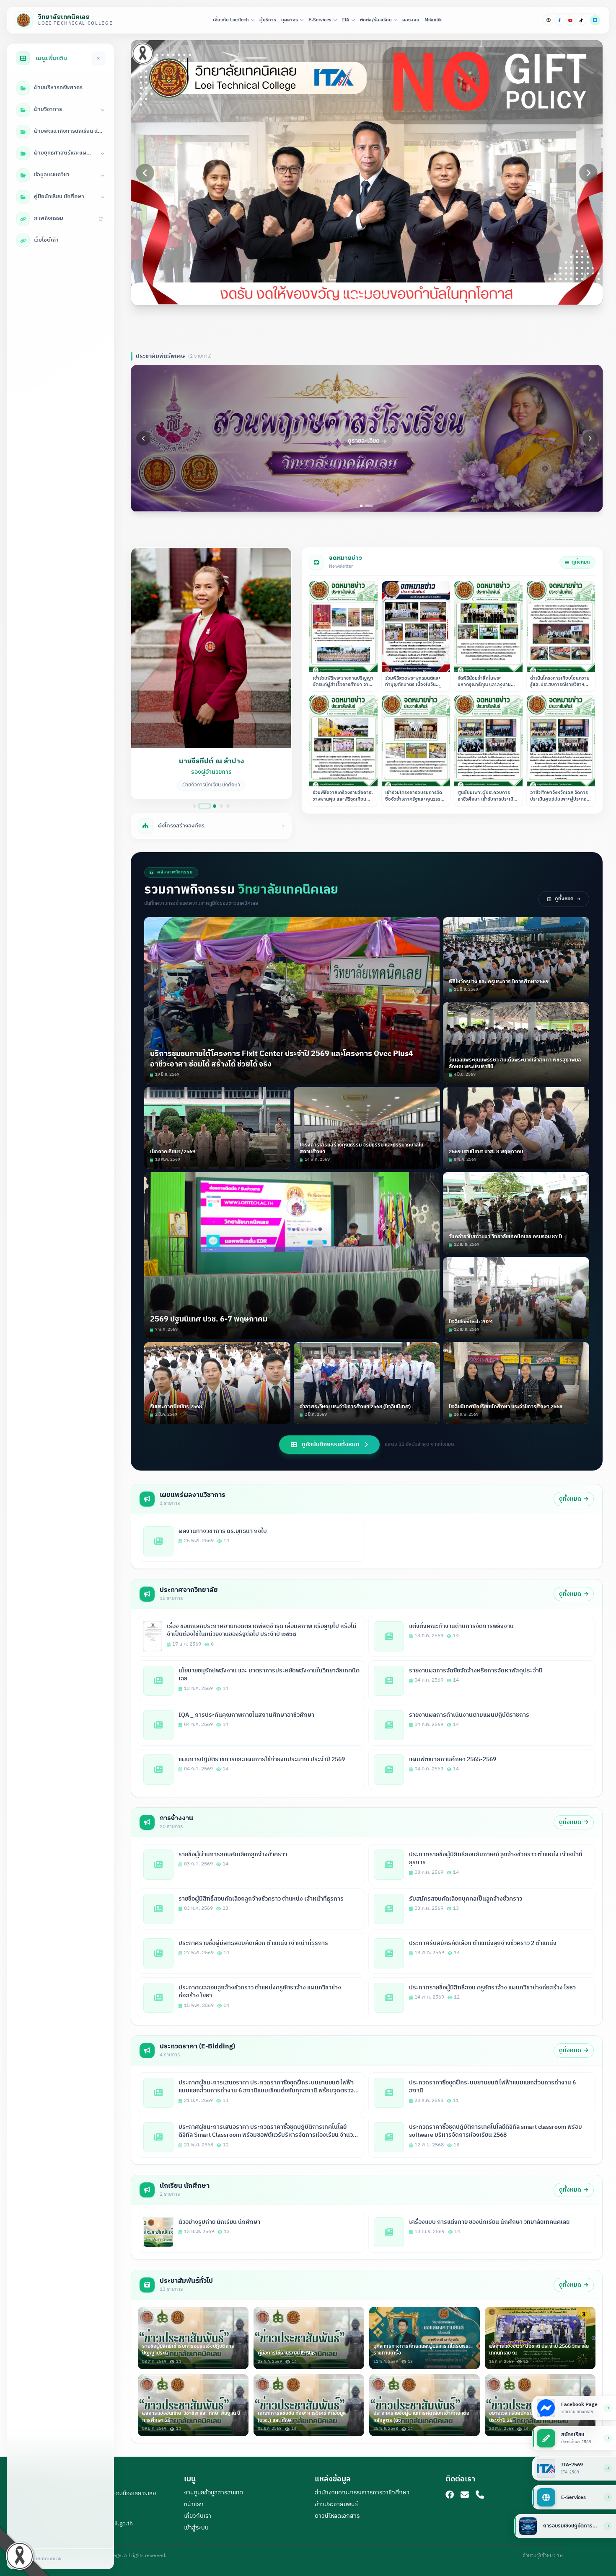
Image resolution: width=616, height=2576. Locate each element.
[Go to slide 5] (376, 295)
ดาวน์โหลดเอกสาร (337, 2516)
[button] (211, 673)
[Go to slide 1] (346, 295)
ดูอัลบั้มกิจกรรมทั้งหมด (331, 1444)
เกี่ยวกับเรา (198, 2516)
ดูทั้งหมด (581, 562)
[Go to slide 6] (382, 295)
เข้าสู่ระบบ (196, 2528)
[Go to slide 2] (352, 295)
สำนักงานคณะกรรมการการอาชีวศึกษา (362, 2492)
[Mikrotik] (549, 20)
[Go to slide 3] (361, 295)
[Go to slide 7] (388, 295)
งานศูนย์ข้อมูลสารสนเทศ (214, 2492)
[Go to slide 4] (370, 295)
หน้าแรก (194, 2504)
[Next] (588, 173)
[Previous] (145, 173)
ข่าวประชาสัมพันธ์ (336, 2504)
